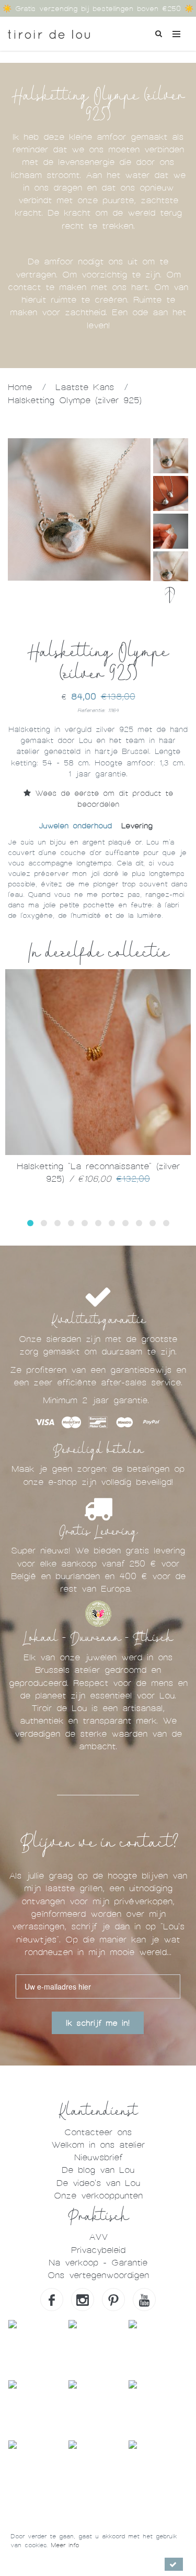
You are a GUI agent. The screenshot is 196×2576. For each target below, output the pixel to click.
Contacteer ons (98, 2132)
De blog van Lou (98, 2170)
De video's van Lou (98, 2183)
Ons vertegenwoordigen (98, 2275)
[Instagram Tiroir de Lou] (83, 2300)
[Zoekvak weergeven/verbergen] (158, 32)
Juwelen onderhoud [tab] (75, 826)
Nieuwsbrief (98, 2157)
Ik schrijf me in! (98, 2023)
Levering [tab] (137, 826)
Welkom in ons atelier (98, 2145)
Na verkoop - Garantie (98, 2263)
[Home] (49, 31)
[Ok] (174, 2564)
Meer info (65, 2545)
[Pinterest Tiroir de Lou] (113, 2300)
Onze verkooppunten (98, 2196)
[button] (30, 1223)
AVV (98, 2237)
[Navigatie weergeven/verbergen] (176, 34)
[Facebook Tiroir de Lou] (52, 2300)
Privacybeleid (98, 2250)
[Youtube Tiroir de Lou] (144, 2300)
